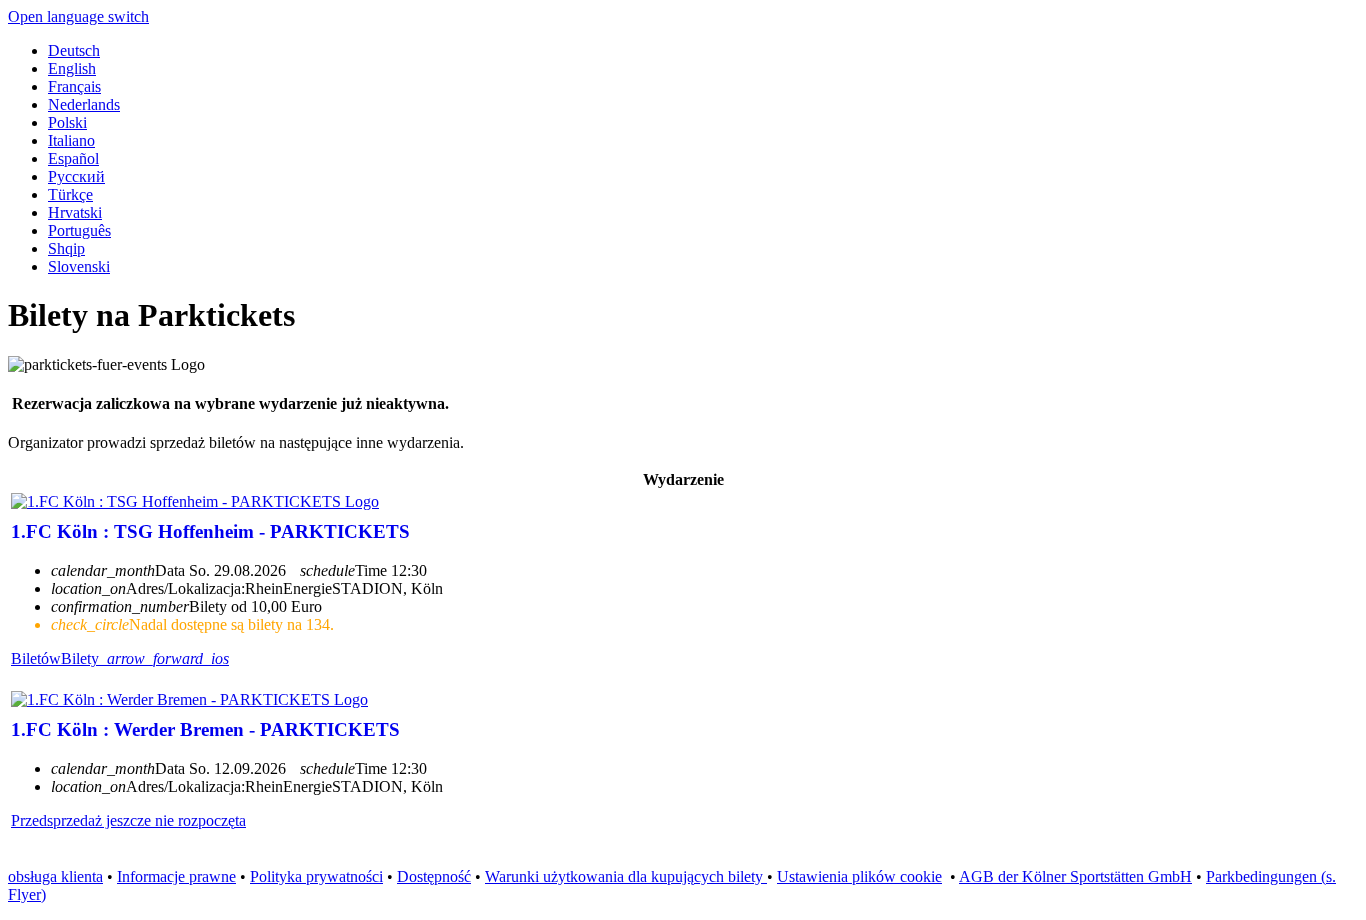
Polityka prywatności (316, 876)
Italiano (71, 140)
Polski (67, 122)
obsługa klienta (55, 876)
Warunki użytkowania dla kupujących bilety (626, 876)
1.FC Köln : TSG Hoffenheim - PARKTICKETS (210, 531)
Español (73, 158)
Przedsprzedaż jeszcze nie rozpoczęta (128, 820)
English (72, 68)
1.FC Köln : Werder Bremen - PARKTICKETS (205, 729)
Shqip (66, 248)
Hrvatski (75, 212)
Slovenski (79, 266)
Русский (76, 176)
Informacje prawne (176, 876)
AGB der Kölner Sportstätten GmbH (1075, 876)
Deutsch (74, 50)
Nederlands (84, 104)
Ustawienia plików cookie (859, 876)
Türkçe (70, 194)
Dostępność (434, 876)
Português (79, 230)
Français (74, 86)
